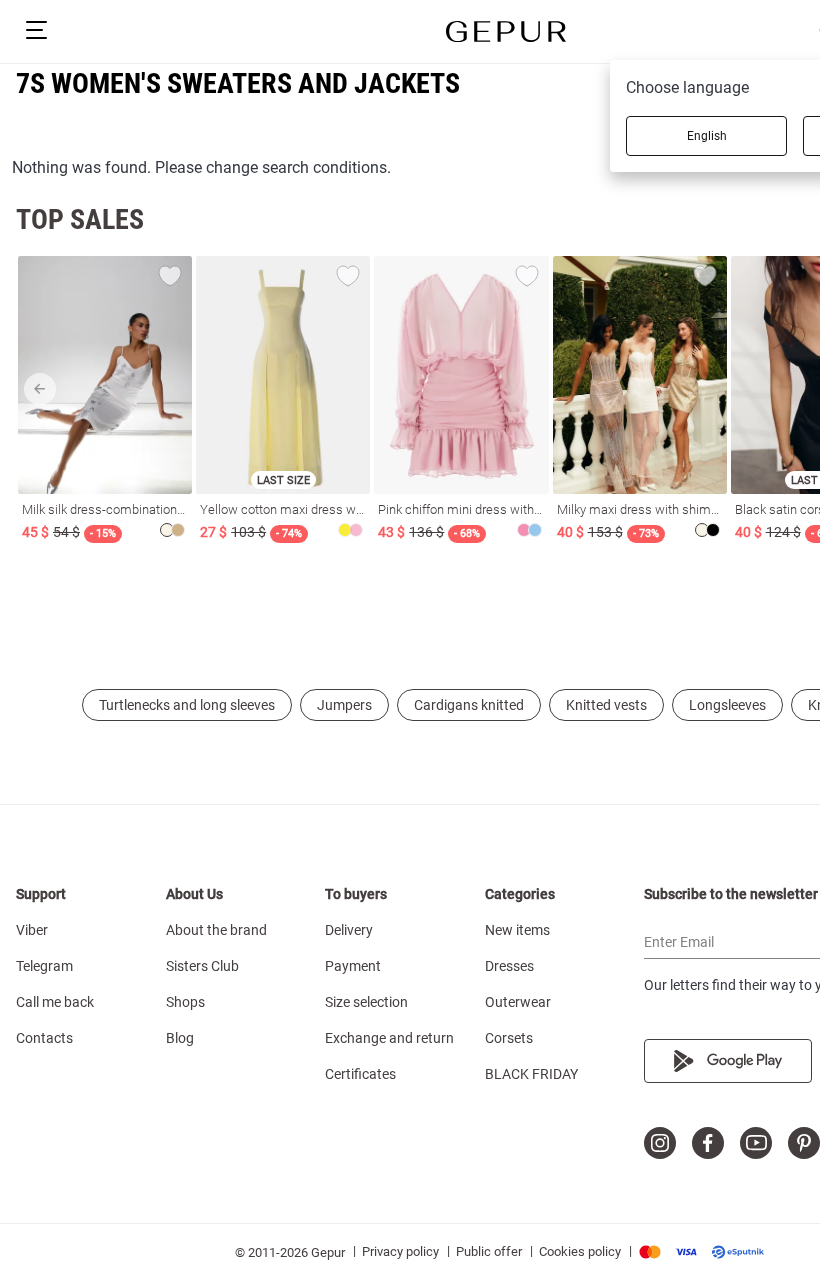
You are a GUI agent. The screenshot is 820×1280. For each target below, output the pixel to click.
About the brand (216, 930)
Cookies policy (580, 1251)
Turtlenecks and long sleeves (187, 705)
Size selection (366, 1002)
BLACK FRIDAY (531, 1074)
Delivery (349, 930)
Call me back (55, 1002)
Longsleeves (727, 705)
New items (517, 930)
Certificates (360, 1074)
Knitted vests (606, 705)
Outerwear (518, 1002)
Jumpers (344, 705)
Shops (185, 1002)
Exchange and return (389, 1038)
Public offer (489, 1251)
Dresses (509, 966)
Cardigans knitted (469, 705)
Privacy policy (400, 1251)
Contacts (44, 1038)
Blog (180, 1038)
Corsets (509, 1038)
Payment (353, 966)
